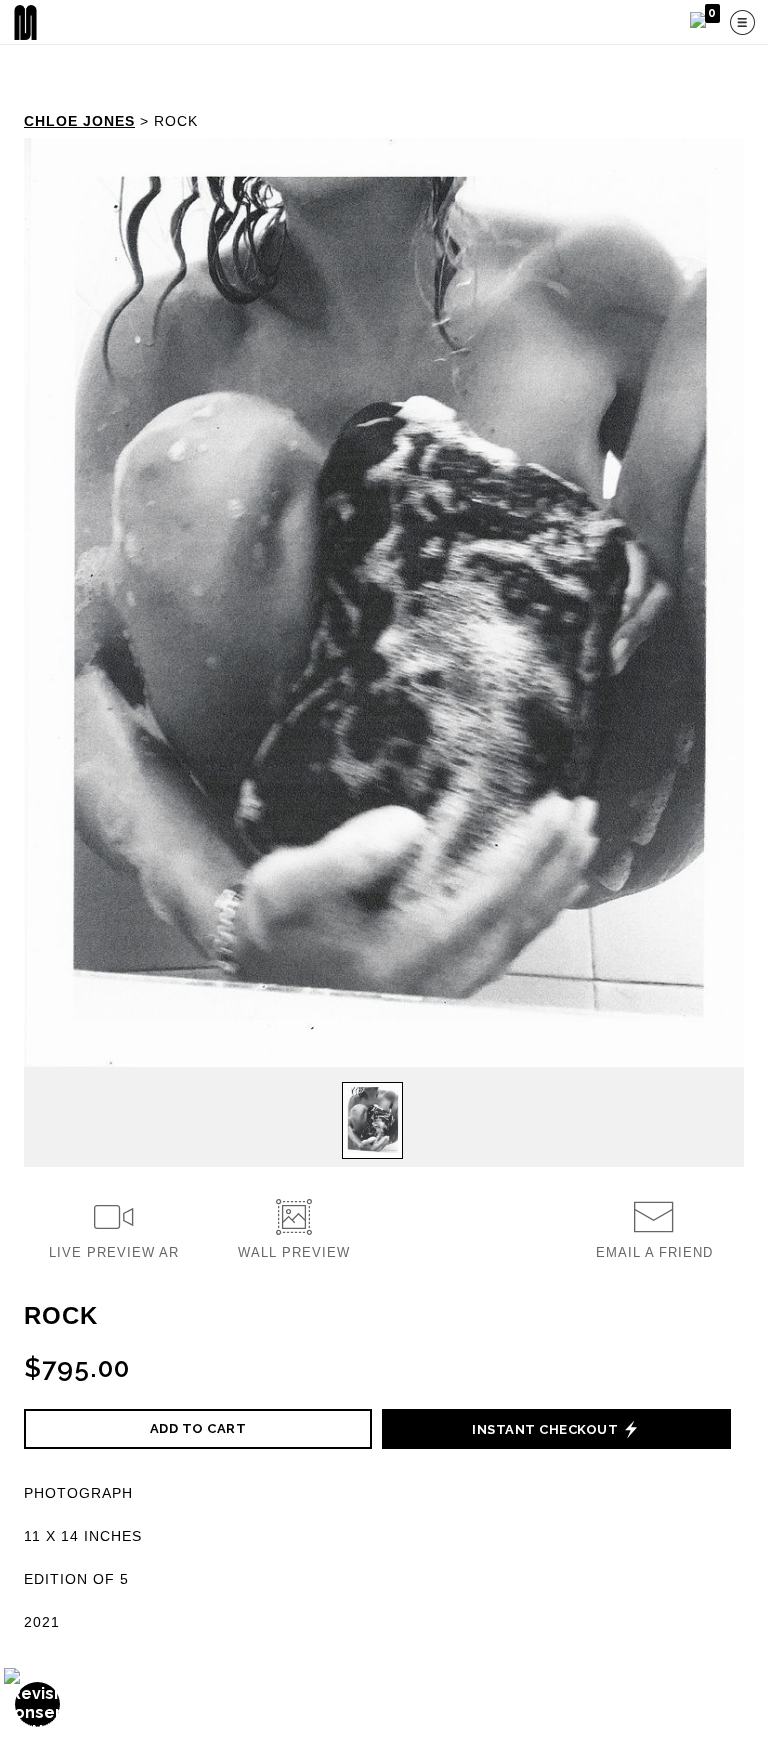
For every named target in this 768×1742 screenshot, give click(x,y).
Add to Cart (198, 1428)
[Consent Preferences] (38, 1704)
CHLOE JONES (79, 121)
